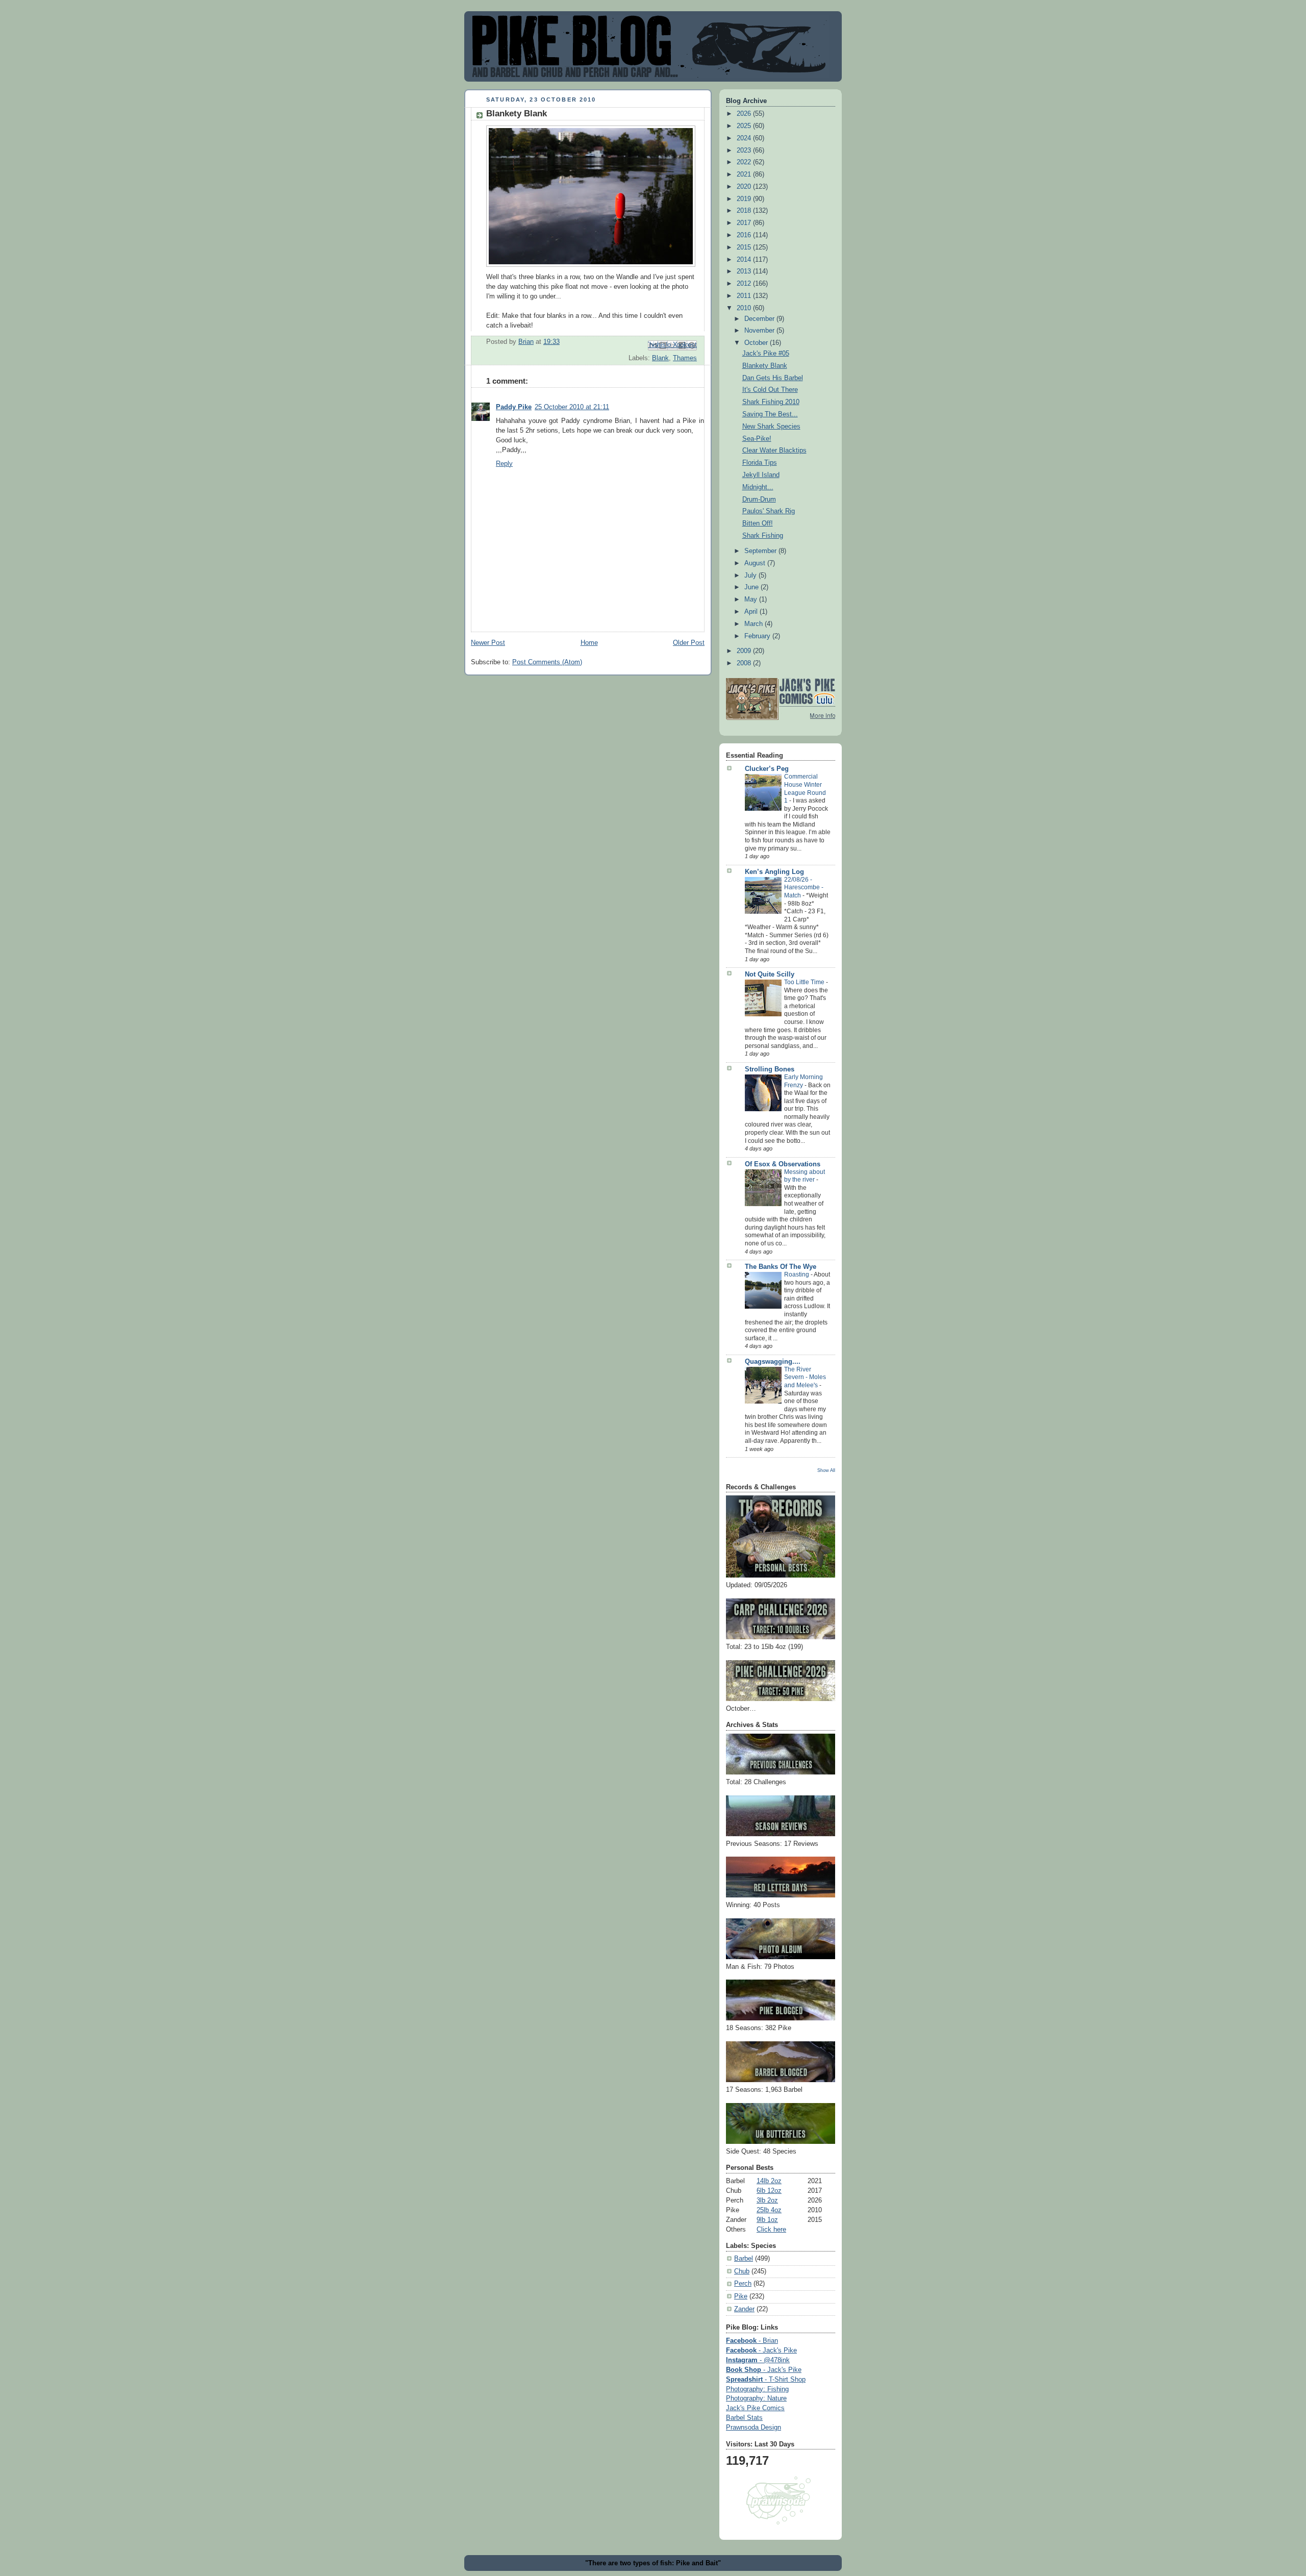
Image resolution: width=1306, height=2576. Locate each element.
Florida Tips (760, 463)
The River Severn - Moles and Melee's (805, 1377)
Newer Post (488, 643)
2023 (745, 151)
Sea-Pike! (757, 439)
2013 (745, 271)
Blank (660, 358)
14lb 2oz (769, 2181)
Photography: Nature (756, 2398)
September (761, 551)
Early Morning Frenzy (803, 1081)
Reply (504, 464)
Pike (741, 2296)
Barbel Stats (744, 2418)
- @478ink (758, 2360)
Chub (742, 2271)
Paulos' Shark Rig (769, 511)
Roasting (797, 1274)
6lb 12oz (769, 2191)
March (755, 624)
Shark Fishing (763, 536)
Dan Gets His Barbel (773, 378)
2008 (745, 663)
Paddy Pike (514, 407)
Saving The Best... (770, 414)
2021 (745, 174)
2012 (745, 284)
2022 (745, 162)
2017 (745, 223)
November (760, 331)
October (757, 343)
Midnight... (758, 487)
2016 (745, 235)
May (752, 599)
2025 (745, 126)
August (756, 563)
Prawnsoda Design (754, 2428)
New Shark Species (771, 427)
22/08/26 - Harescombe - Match (804, 887)
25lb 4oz (769, 2210)
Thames (685, 358)
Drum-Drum (759, 499)
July (751, 576)
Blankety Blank (765, 366)
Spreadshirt (766, 2380)
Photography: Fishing (757, 2389)
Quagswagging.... (773, 1362)
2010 (745, 308)
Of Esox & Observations (783, 1164)
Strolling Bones (770, 1069)
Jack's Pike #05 (766, 354)
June (752, 587)
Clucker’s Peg (767, 769)
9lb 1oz (767, 2220)
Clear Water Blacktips (774, 451)
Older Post (689, 643)
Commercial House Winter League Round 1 (805, 789)
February (758, 636)
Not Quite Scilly (770, 974)
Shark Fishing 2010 (771, 402)
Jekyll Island (761, 475)
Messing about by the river (805, 1176)
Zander (744, 2309)
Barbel (744, 2259)
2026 (745, 114)
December (760, 319)
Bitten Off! (758, 523)
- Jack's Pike (761, 2350)
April (752, 612)
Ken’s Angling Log (774, 872)
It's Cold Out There (770, 390)
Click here (771, 2230)
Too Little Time (805, 982)
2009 (745, 651)
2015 (745, 247)
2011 (745, 296)
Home (589, 643)
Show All (826, 1470)
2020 (745, 187)
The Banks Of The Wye (781, 1267)
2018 (745, 211)
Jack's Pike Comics (755, 2408)
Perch (743, 2284)
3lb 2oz (767, 2200)
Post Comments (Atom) (547, 662)
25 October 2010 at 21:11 (572, 407)
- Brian (752, 2341)
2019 (745, 199)
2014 (745, 260)
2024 (745, 138)
